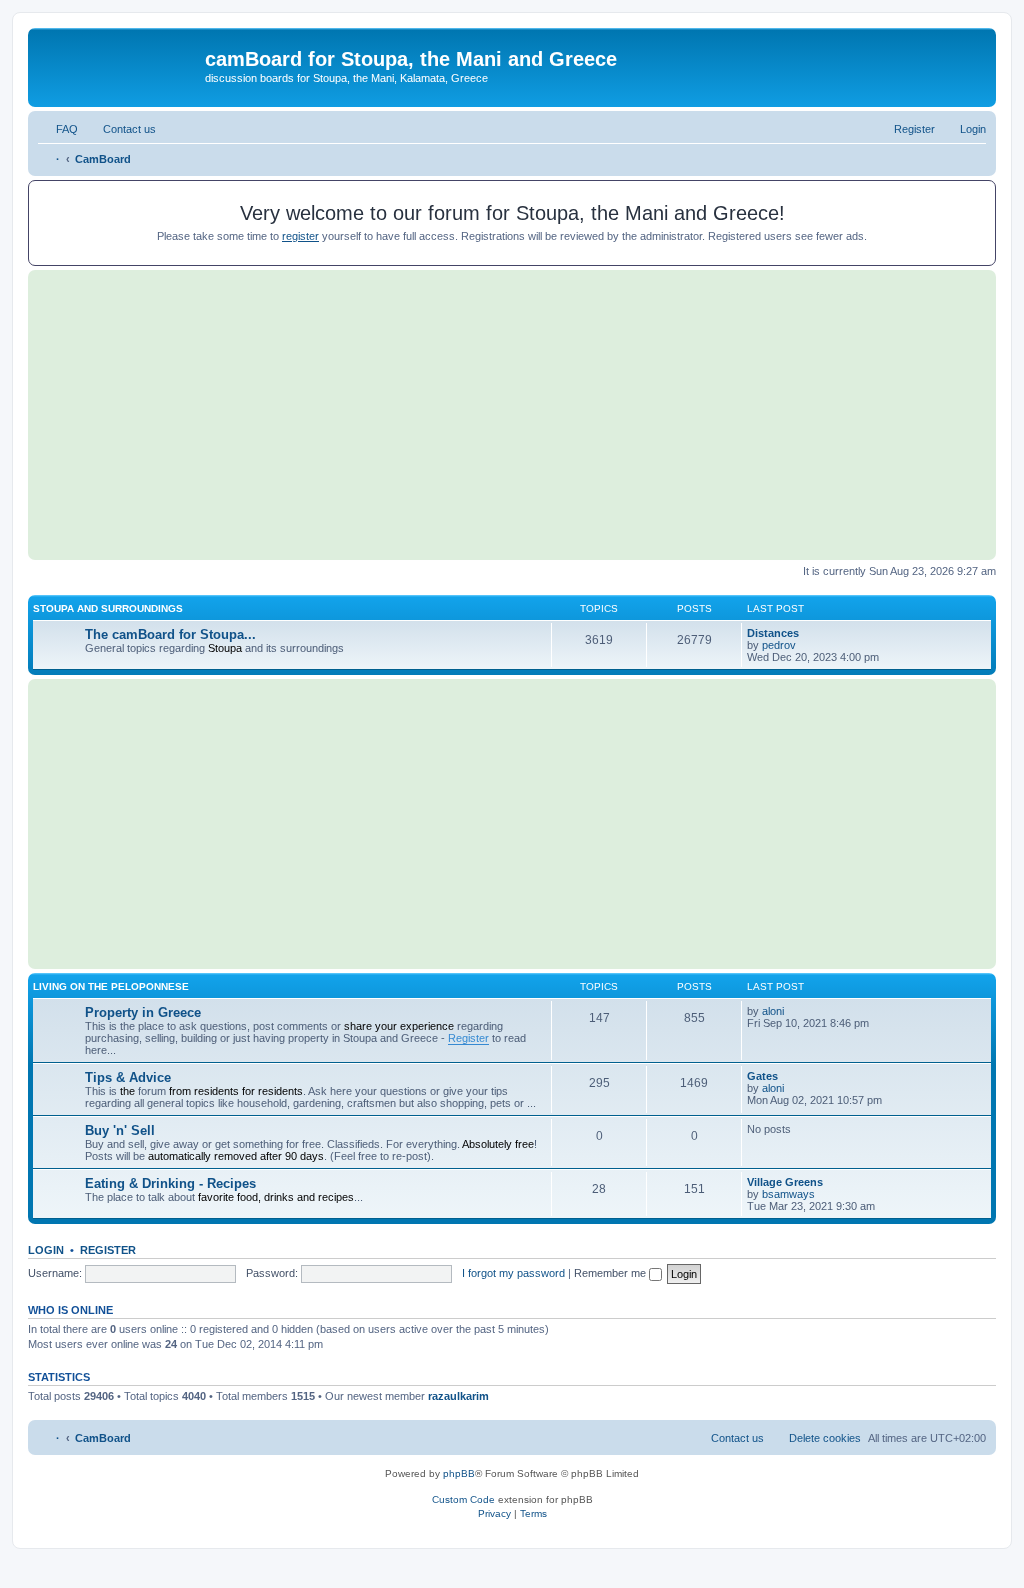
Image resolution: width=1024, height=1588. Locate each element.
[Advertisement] (512, 415)
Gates (762, 1076)
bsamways (788, 1194)
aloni (773, 1011)
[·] (119, 65)
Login (46, 1250)
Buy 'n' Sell (120, 1130)
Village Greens (785, 1182)
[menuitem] (58, 129)
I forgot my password (513, 1273)
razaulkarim (458, 1396)
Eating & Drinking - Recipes (170, 1183)
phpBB (459, 1473)
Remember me (611, 1273)
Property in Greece (143, 1012)
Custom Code (463, 1499)
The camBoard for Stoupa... (170, 634)
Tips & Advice (128, 1077)
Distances (773, 633)
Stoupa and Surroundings (108, 608)
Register (468, 1038)
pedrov (779, 645)
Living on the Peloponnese (111, 986)
